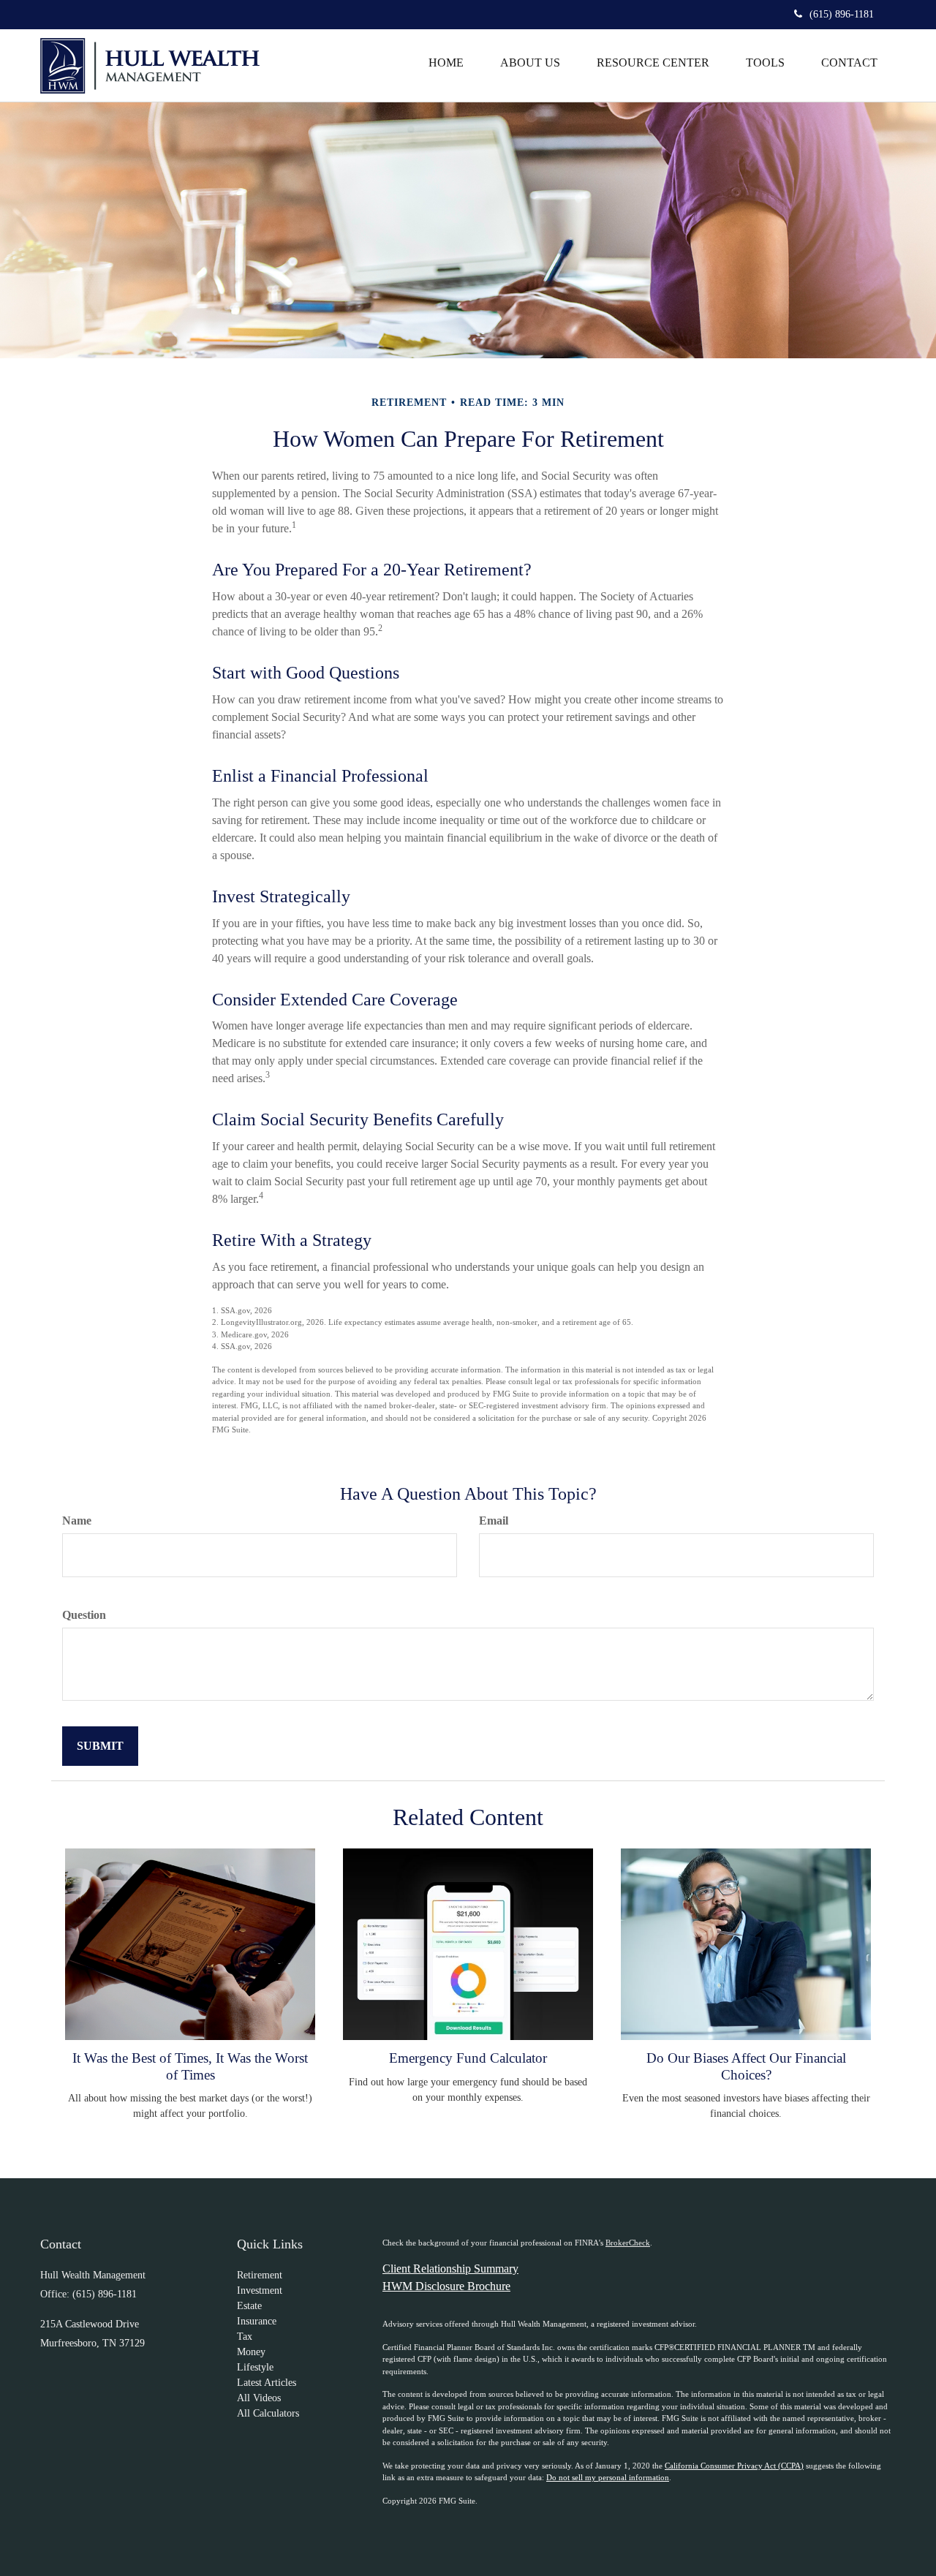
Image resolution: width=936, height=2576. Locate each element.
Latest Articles (267, 2383)
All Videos (259, 2398)
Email (494, 1521)
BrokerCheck (628, 2243)
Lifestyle (255, 2367)
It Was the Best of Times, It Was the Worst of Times (190, 2066)
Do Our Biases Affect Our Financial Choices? (746, 2066)
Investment (260, 2290)
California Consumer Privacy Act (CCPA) (734, 2466)
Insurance (257, 2321)
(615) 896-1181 (842, 14)
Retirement (260, 2275)
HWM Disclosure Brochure (446, 2286)
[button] (530, 63)
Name (77, 1521)
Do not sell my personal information (608, 2477)
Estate (249, 2306)
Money (251, 2352)
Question (84, 1615)
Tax (245, 2337)
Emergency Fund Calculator (468, 2058)
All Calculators (268, 2413)
